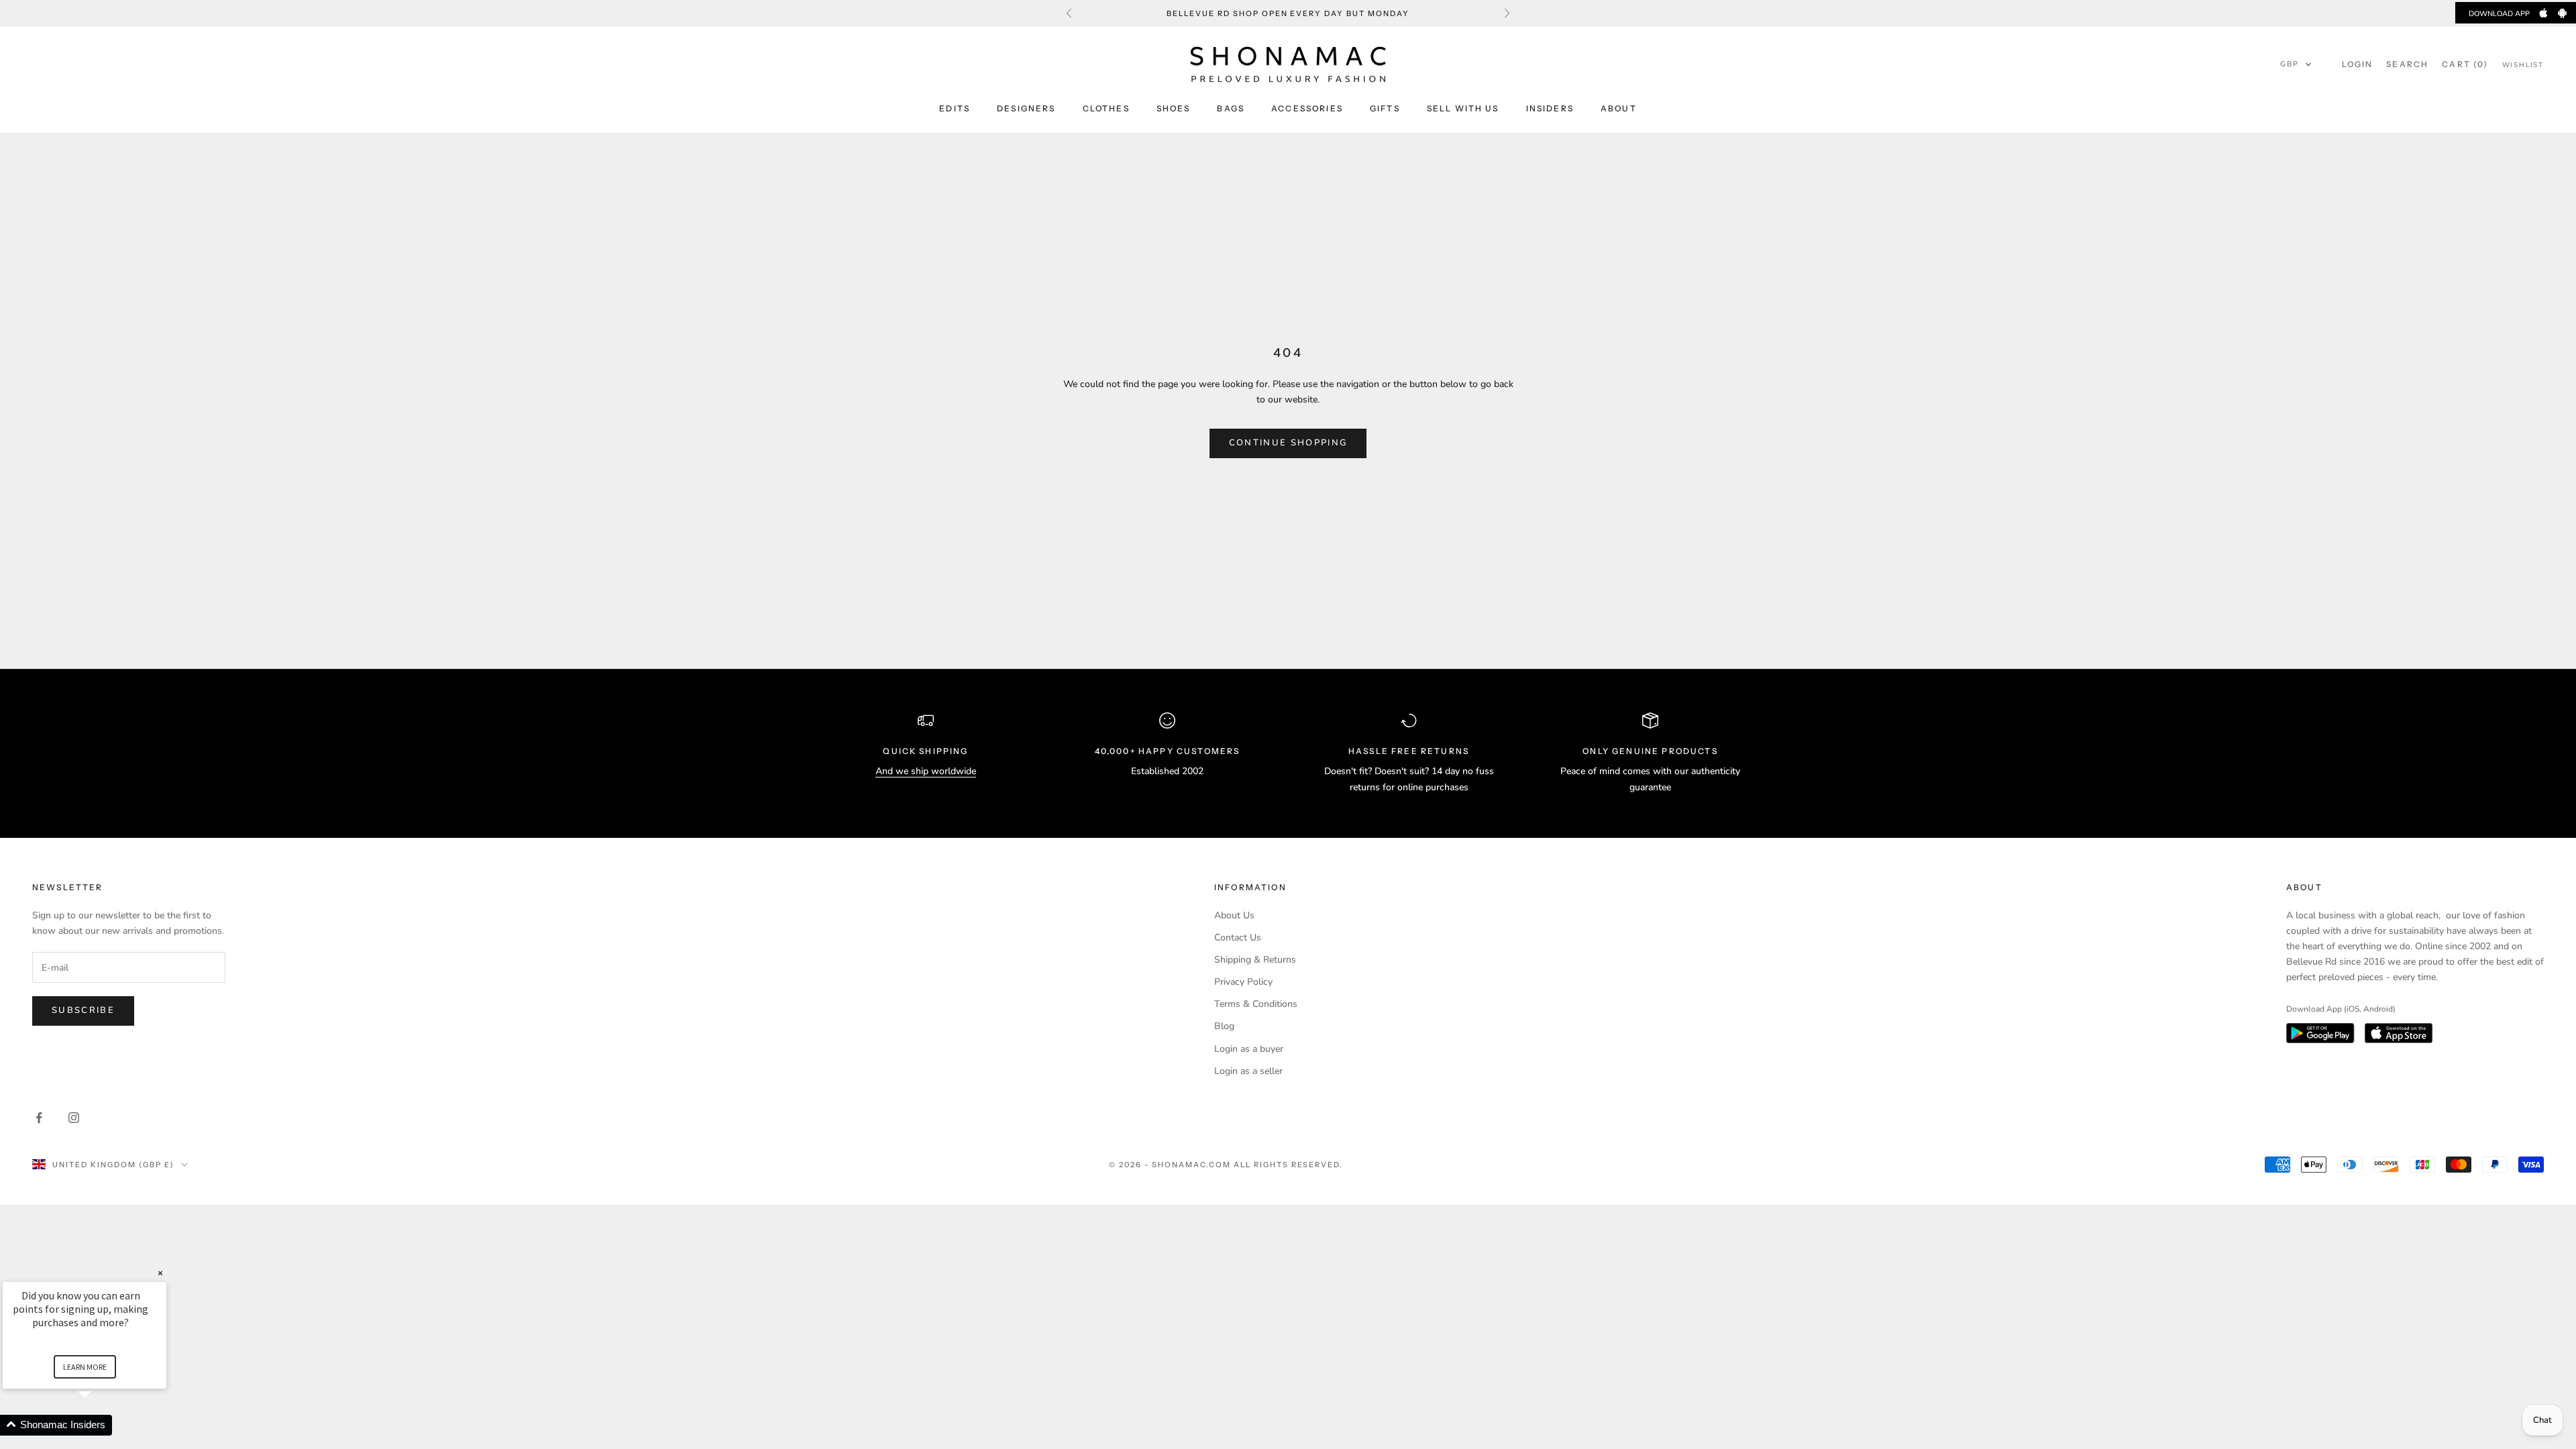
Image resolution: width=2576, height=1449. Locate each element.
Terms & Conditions (1256, 1004)
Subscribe (83, 1010)
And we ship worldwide (926, 771)
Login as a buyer (1249, 1049)
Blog (1224, 1026)
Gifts (1385, 108)
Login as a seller (1248, 1071)
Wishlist (2523, 65)
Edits (955, 108)
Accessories (1307, 108)
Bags (1231, 108)
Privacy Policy (1243, 982)
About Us (1234, 915)
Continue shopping (1288, 443)
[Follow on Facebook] (39, 1118)
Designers (1026, 108)
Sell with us (1463, 108)
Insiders (1550, 108)
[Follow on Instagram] (74, 1118)
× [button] (160, 1273)
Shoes (1174, 108)
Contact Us (1238, 937)
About (1619, 108)
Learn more (85, 1367)
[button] (2296, 64)
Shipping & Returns (1255, 960)
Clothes (1106, 108)
